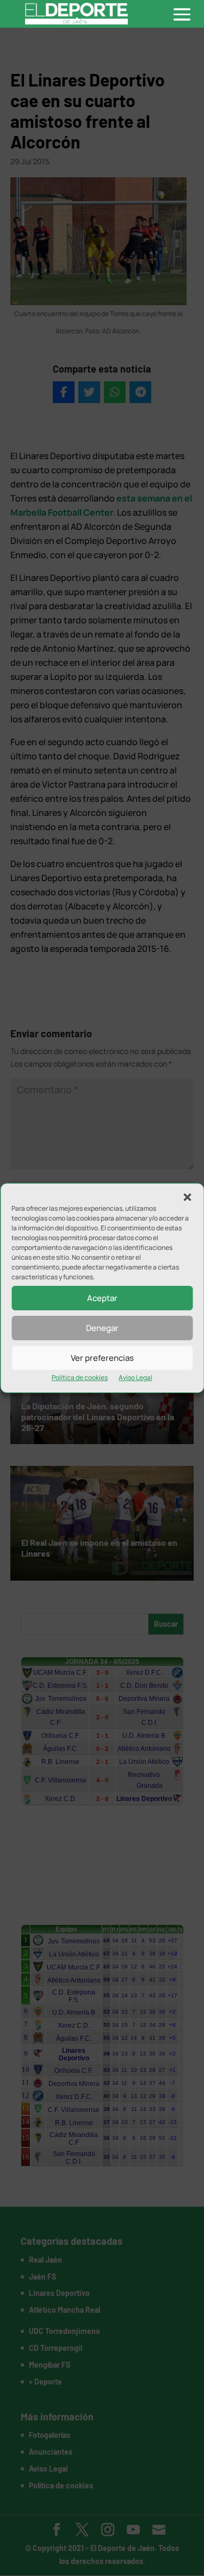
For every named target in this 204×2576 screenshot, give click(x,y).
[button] (187, 1197)
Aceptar (102, 1298)
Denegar (102, 1328)
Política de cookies (80, 1377)
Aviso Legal (135, 1377)
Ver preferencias (102, 1358)
